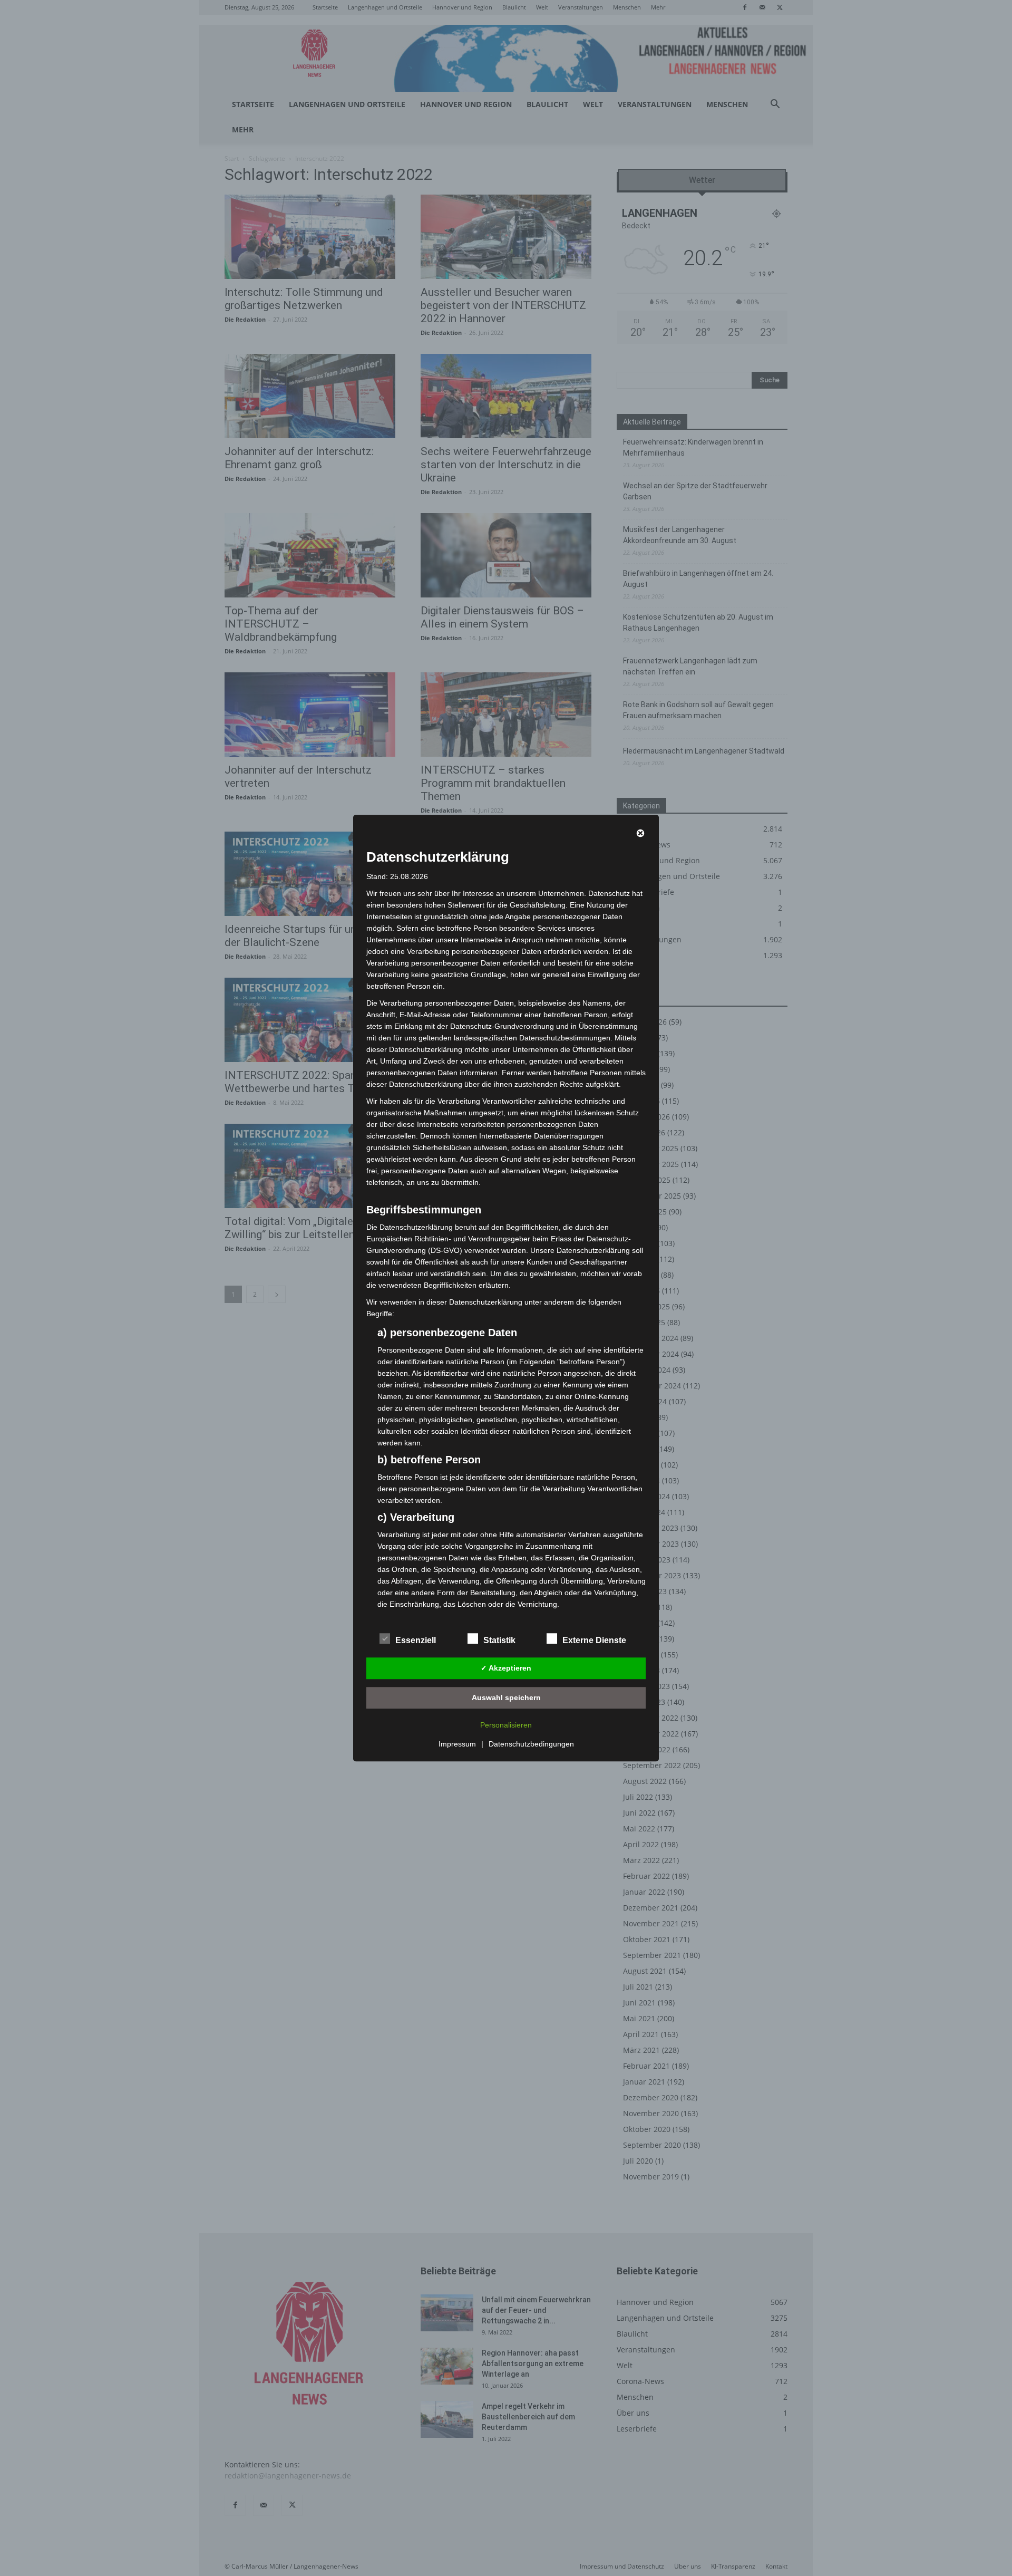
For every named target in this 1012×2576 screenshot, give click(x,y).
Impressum (457, 1744)
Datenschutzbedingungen (531, 1744)
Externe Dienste (594, 1640)
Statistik (499, 1640)
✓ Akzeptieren (506, 1668)
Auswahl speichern (506, 1697)
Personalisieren (506, 1725)
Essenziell (416, 1640)
